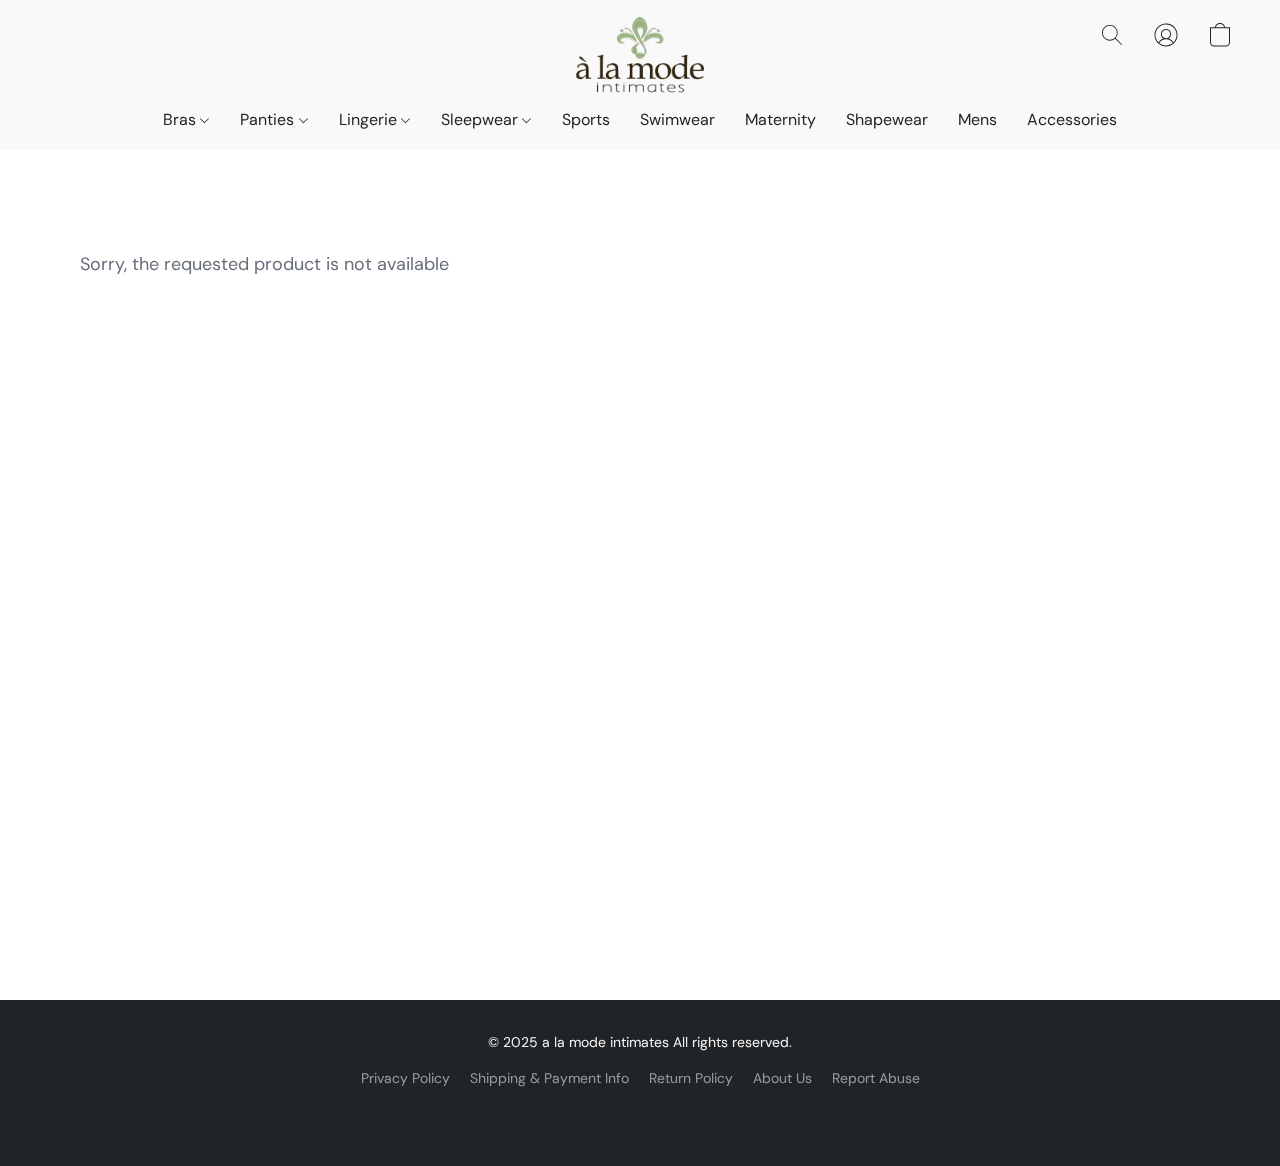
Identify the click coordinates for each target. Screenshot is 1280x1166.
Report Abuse (876, 1078)
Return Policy (691, 1078)
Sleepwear (481, 119)
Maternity (780, 119)
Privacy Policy (405, 1078)
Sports (586, 119)
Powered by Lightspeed (640, 1112)
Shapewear (887, 119)
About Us (782, 1078)
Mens (977, 119)
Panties (269, 119)
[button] (639, 55)
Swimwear (677, 119)
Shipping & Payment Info (549, 1078)
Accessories (1072, 119)
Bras (181, 119)
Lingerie (370, 119)
